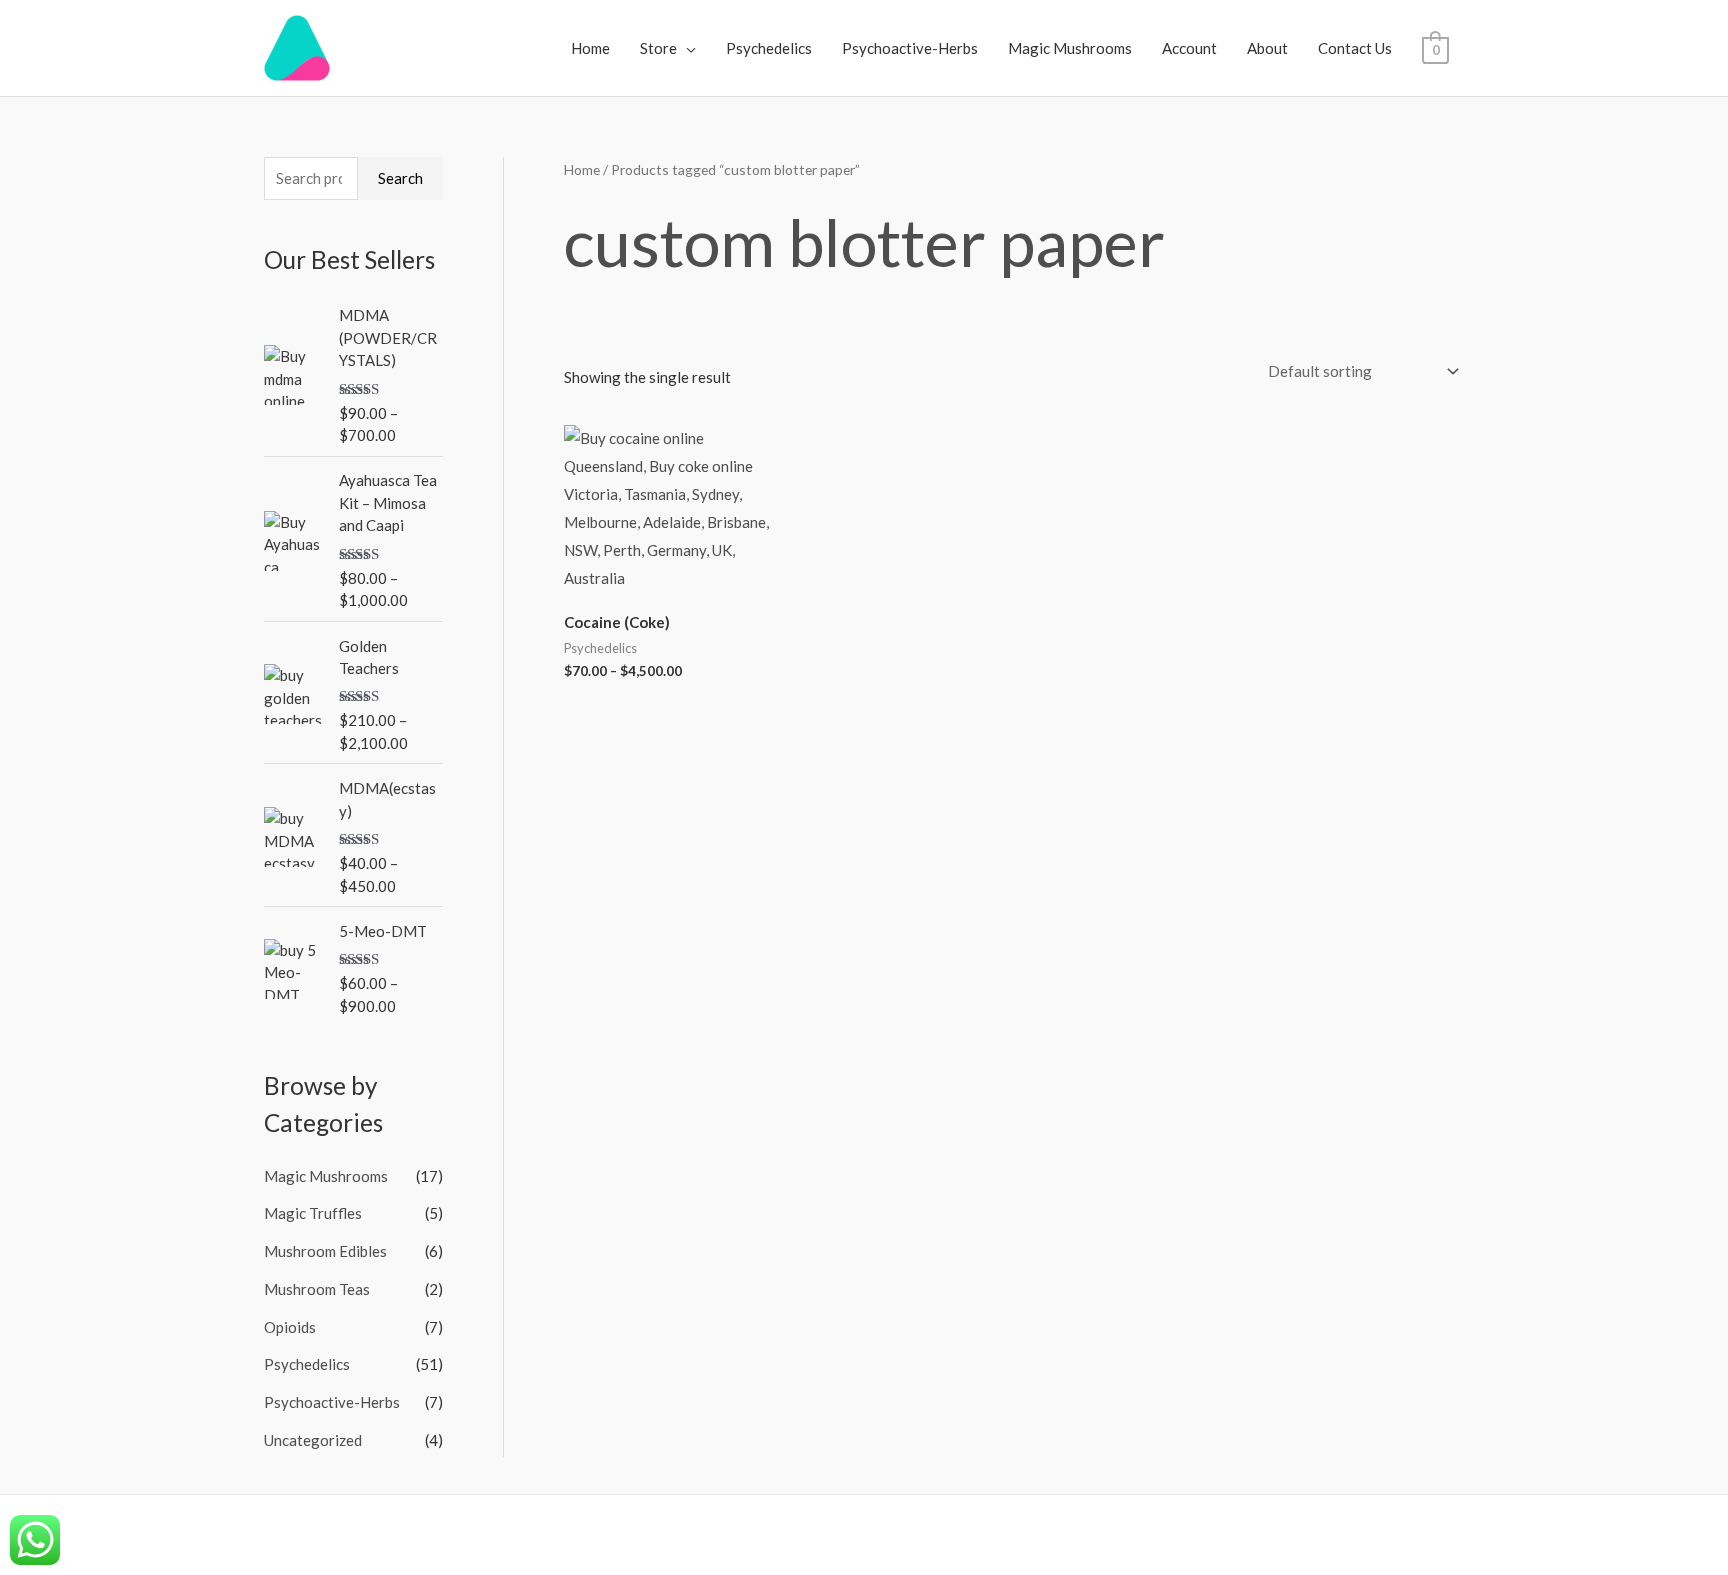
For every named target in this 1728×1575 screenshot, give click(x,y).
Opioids (290, 1327)
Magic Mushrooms (1070, 48)
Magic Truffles (313, 1213)
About (1267, 48)
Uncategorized (313, 1440)
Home (590, 48)
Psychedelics (769, 48)
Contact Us (1355, 48)
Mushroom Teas (317, 1289)
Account (1189, 48)
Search (400, 178)
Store (658, 48)
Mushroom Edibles (325, 1251)
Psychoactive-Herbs (910, 48)
